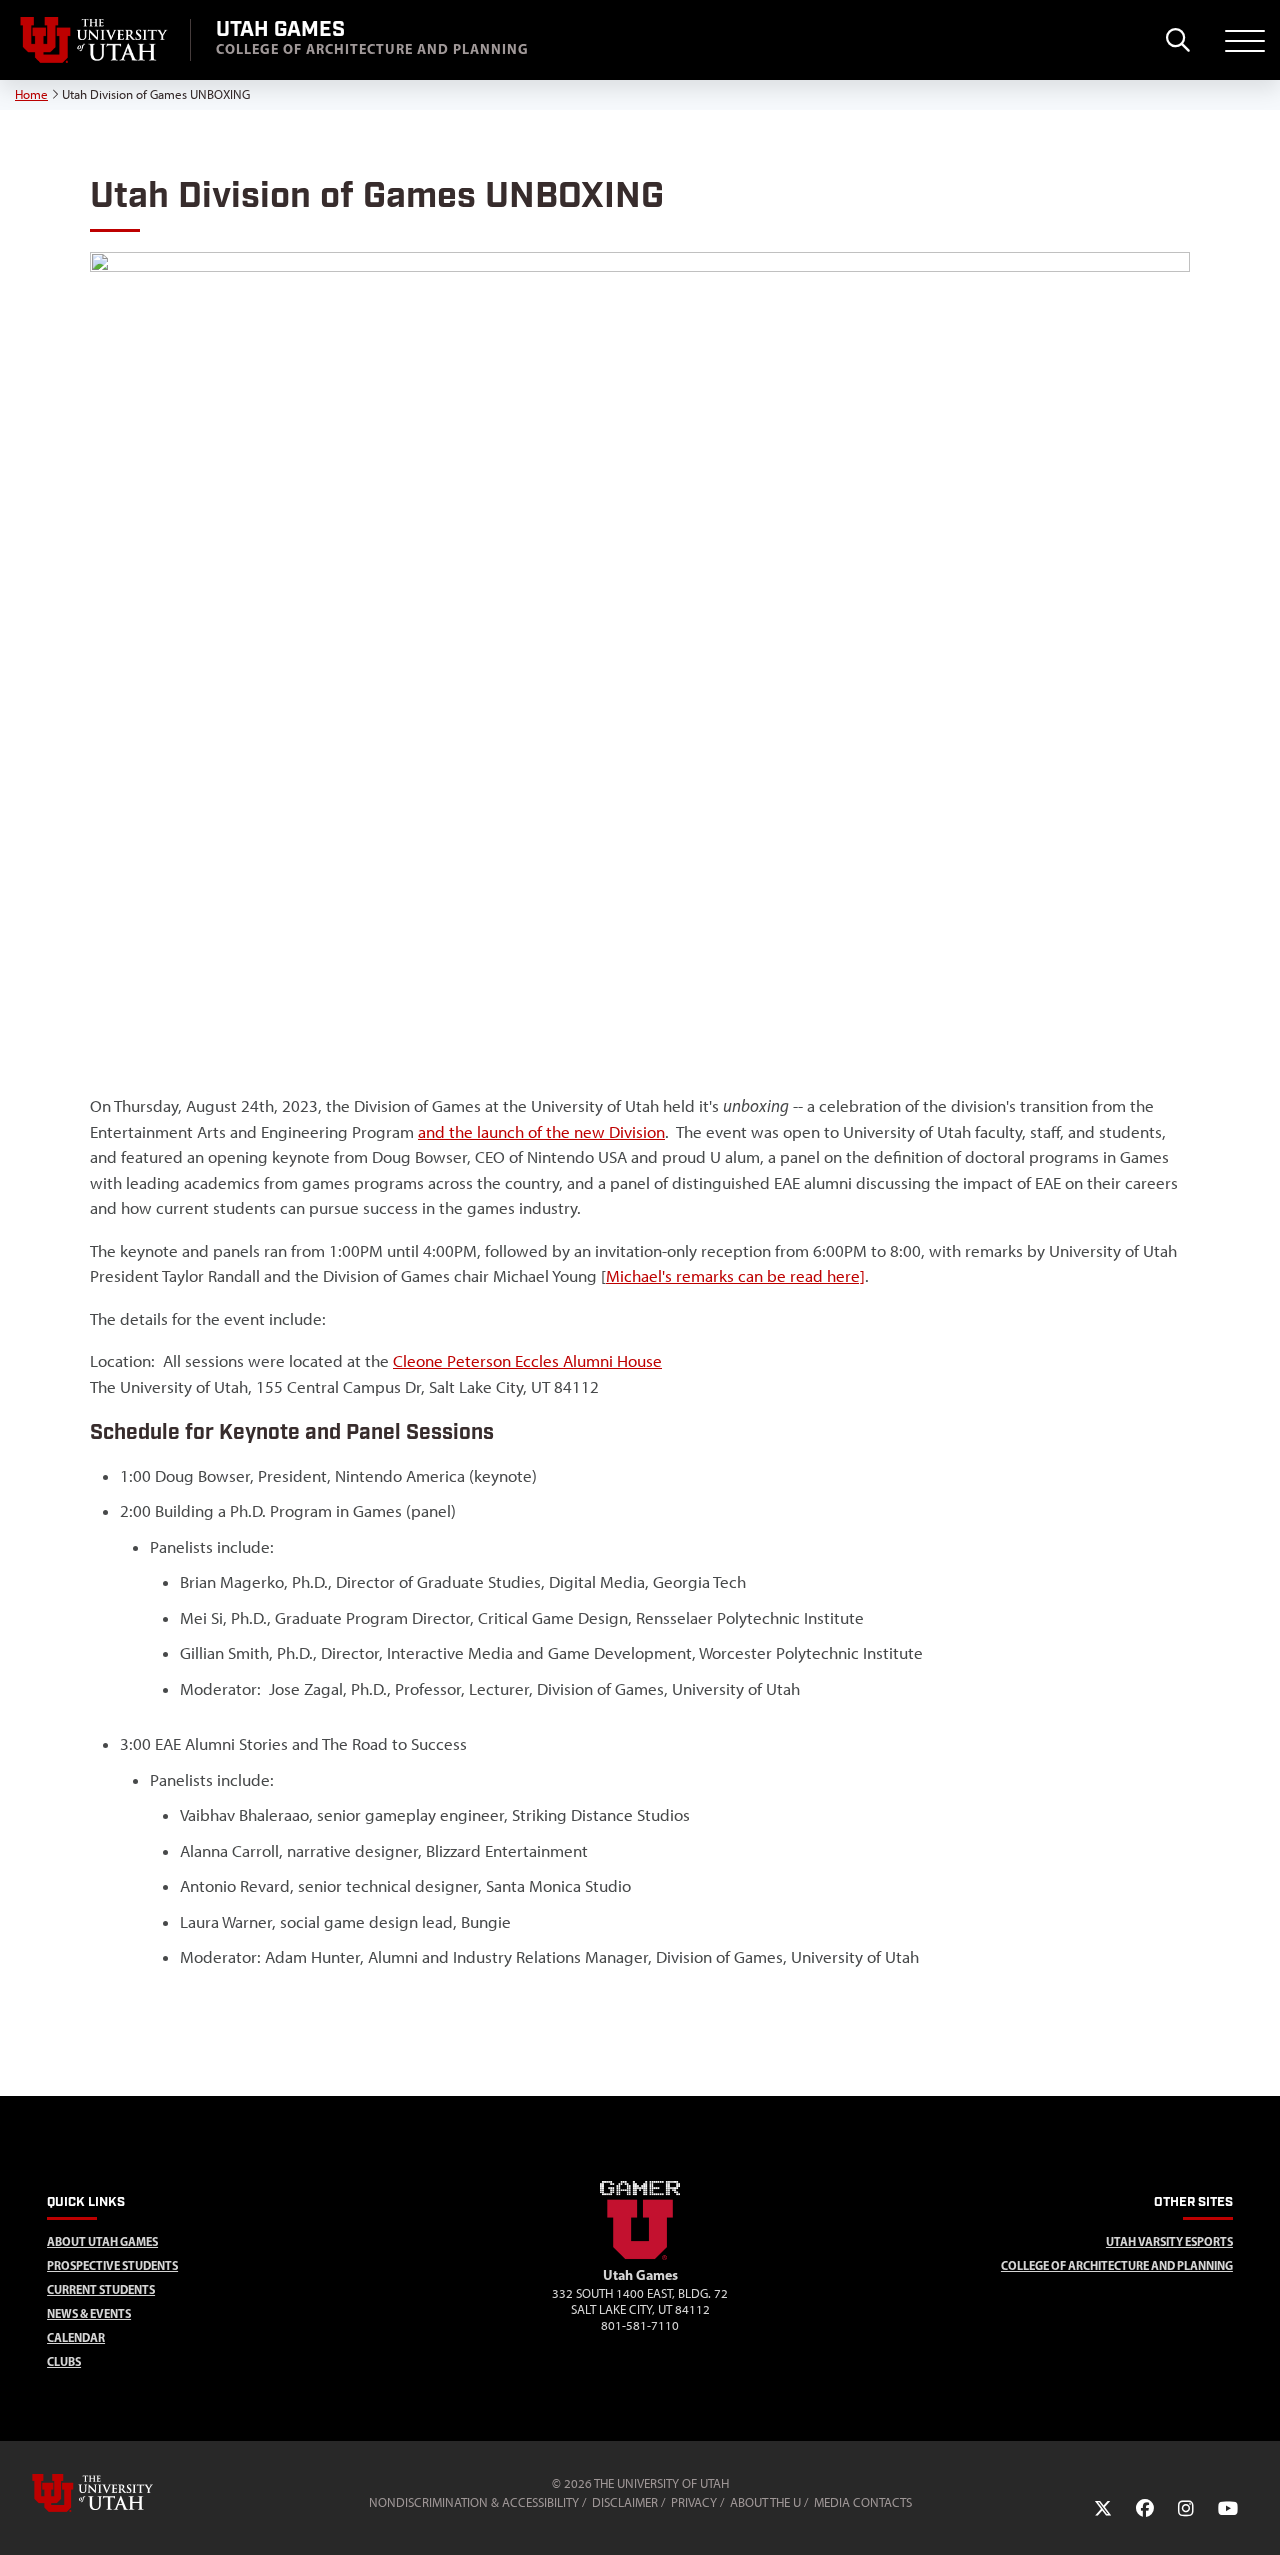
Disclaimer (625, 2502)
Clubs (64, 2361)
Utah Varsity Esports (1169, 2241)
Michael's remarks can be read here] (735, 1276)
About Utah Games (102, 2241)
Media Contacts (863, 2502)
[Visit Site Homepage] (640, 2256)
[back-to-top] (1256, 2515)
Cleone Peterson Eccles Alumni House (527, 1361)
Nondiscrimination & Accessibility (474, 2502)
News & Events (89, 2313)
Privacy (694, 2502)
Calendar (76, 2337)
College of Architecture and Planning (1117, 2265)
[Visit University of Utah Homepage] (95, 40)
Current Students (101, 2289)
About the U (765, 2502)
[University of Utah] (121, 2493)
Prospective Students (112, 2265)
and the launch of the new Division (541, 1132)
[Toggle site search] (1177, 40)
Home (31, 94)
